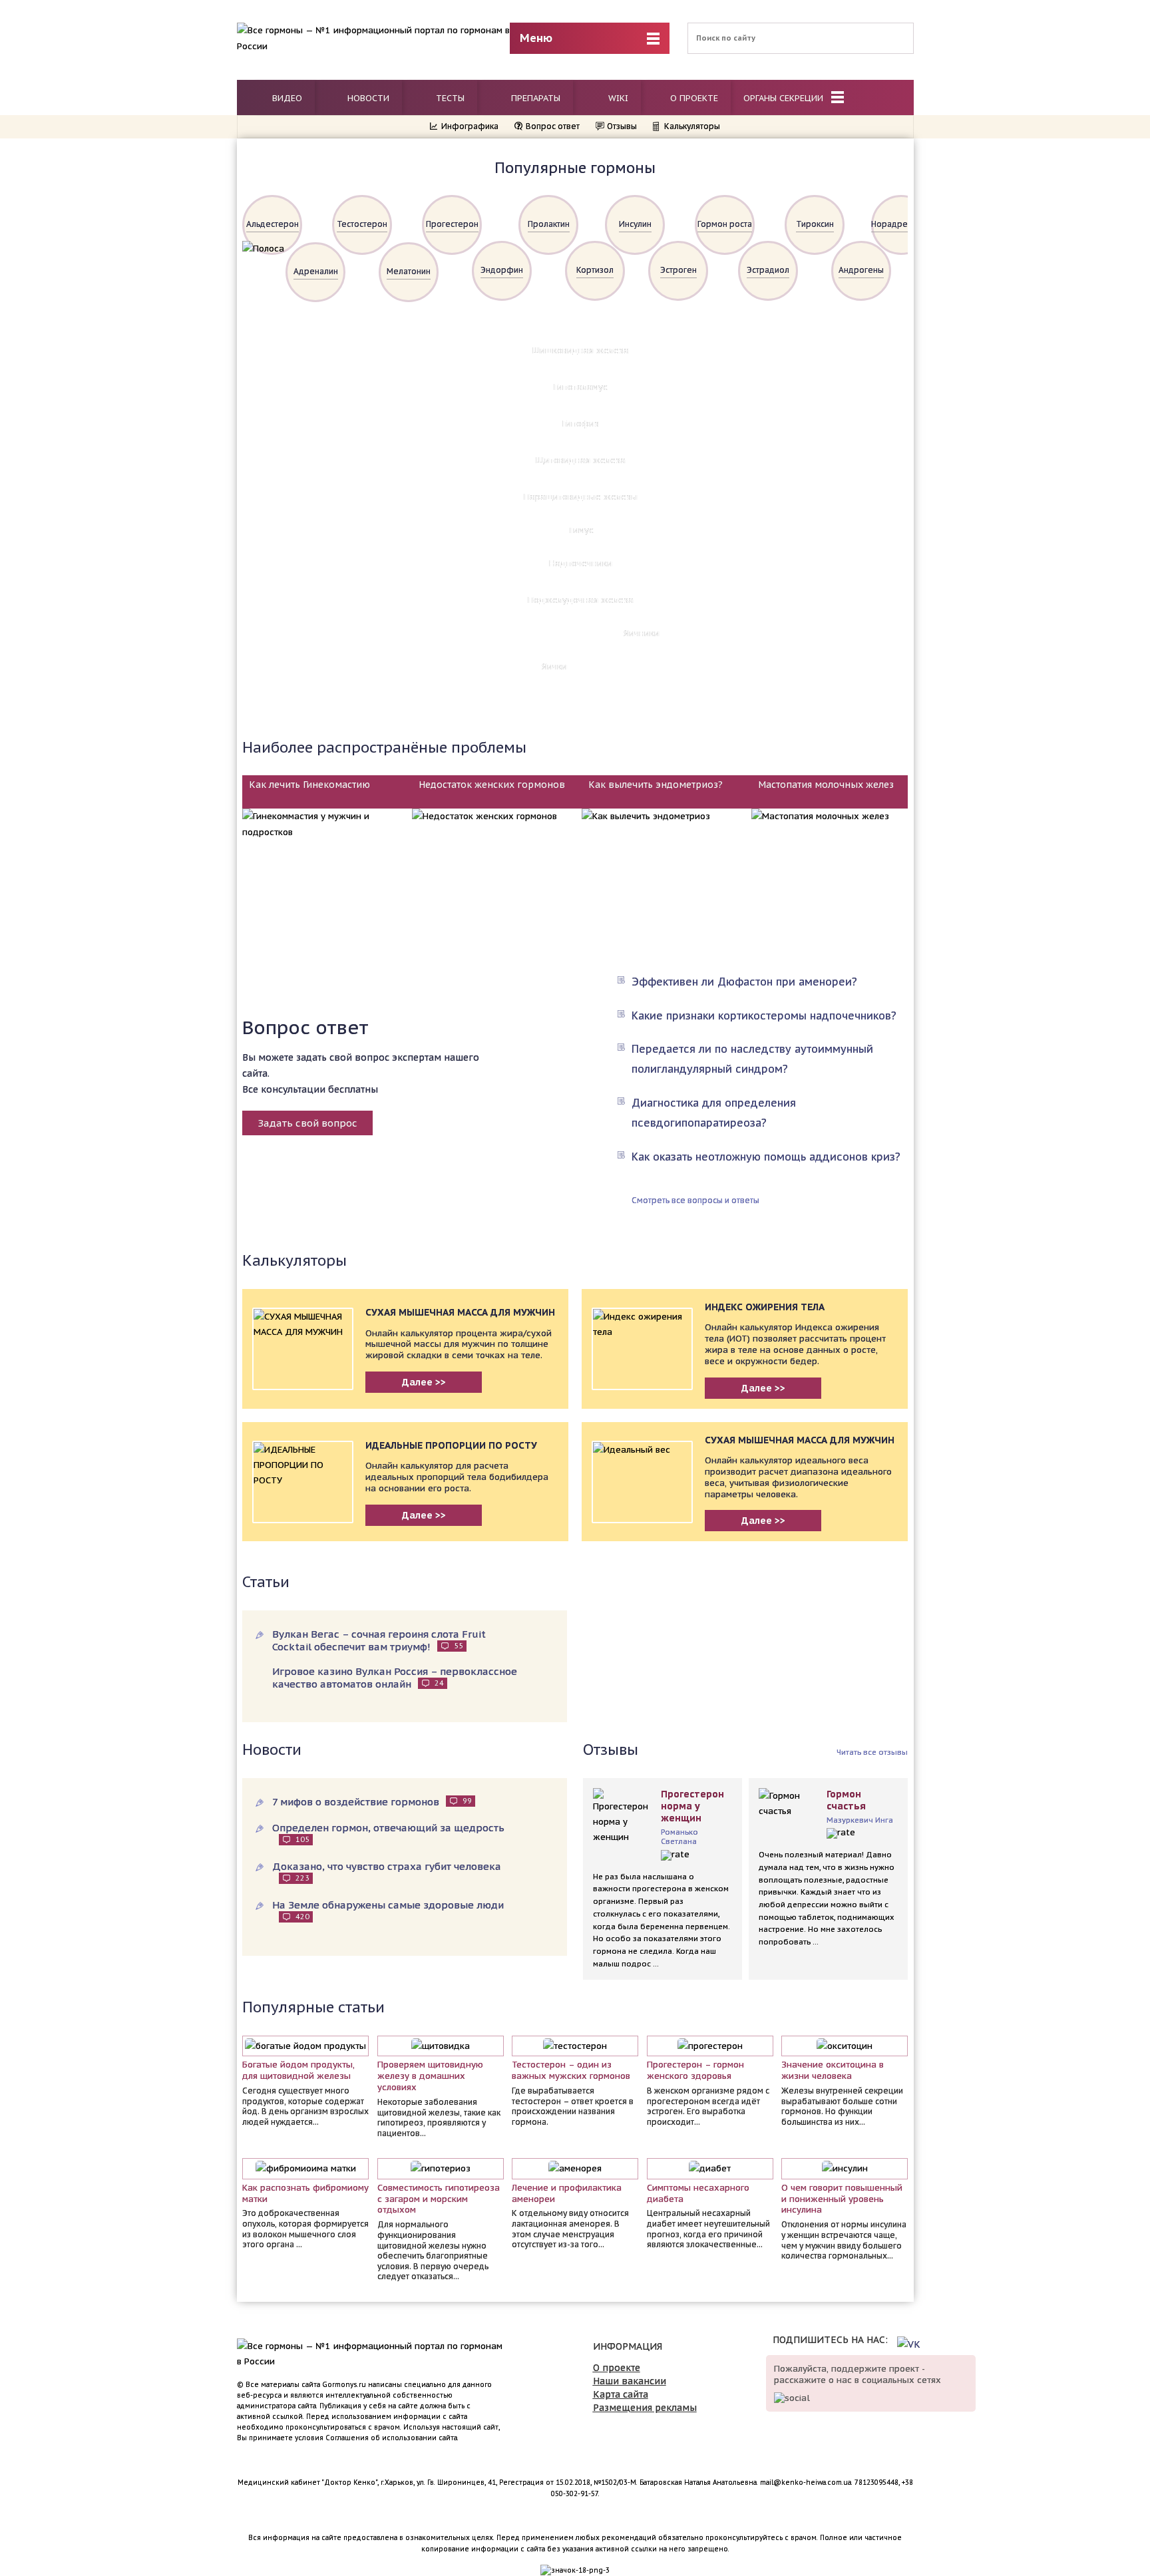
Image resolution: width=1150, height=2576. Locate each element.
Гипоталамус (581, 387)
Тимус (581, 530)
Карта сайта (621, 2394)
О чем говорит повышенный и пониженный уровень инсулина (842, 2199)
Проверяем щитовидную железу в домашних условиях (430, 2076)
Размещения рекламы (645, 2408)
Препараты (534, 98)
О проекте (694, 98)
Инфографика (470, 126)
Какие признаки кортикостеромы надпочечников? (764, 1015)
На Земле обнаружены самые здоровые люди (388, 1910)
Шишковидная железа (581, 350)
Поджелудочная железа (581, 600)
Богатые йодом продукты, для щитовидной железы (298, 2071)
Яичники (642, 633)
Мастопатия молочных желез (826, 785)
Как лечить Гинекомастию (309, 785)
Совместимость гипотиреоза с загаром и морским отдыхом (439, 2199)
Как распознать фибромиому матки (305, 2194)
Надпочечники (581, 563)
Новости (367, 98)
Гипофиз (581, 424)
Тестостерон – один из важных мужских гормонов (571, 2071)
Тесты (449, 98)
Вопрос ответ (553, 126)
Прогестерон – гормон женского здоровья (695, 2071)
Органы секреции (785, 98)
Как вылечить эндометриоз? (656, 785)
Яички (554, 666)
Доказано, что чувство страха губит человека (387, 1871)
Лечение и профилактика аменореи (567, 2194)
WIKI (617, 98)
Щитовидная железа (581, 460)
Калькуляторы (692, 126)
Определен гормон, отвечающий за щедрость (388, 1833)
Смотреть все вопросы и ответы (695, 1200)
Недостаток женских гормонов (492, 785)
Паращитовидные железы (581, 497)
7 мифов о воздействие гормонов (372, 1802)
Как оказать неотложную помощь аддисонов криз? (766, 1157)
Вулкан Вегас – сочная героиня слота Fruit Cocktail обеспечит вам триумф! (379, 1640)
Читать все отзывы (872, 1752)
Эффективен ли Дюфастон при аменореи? (744, 982)
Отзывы (622, 126)
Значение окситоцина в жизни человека (833, 2071)
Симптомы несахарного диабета (698, 2194)
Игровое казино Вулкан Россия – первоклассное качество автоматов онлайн (395, 1678)
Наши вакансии (630, 2381)
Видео (286, 98)
